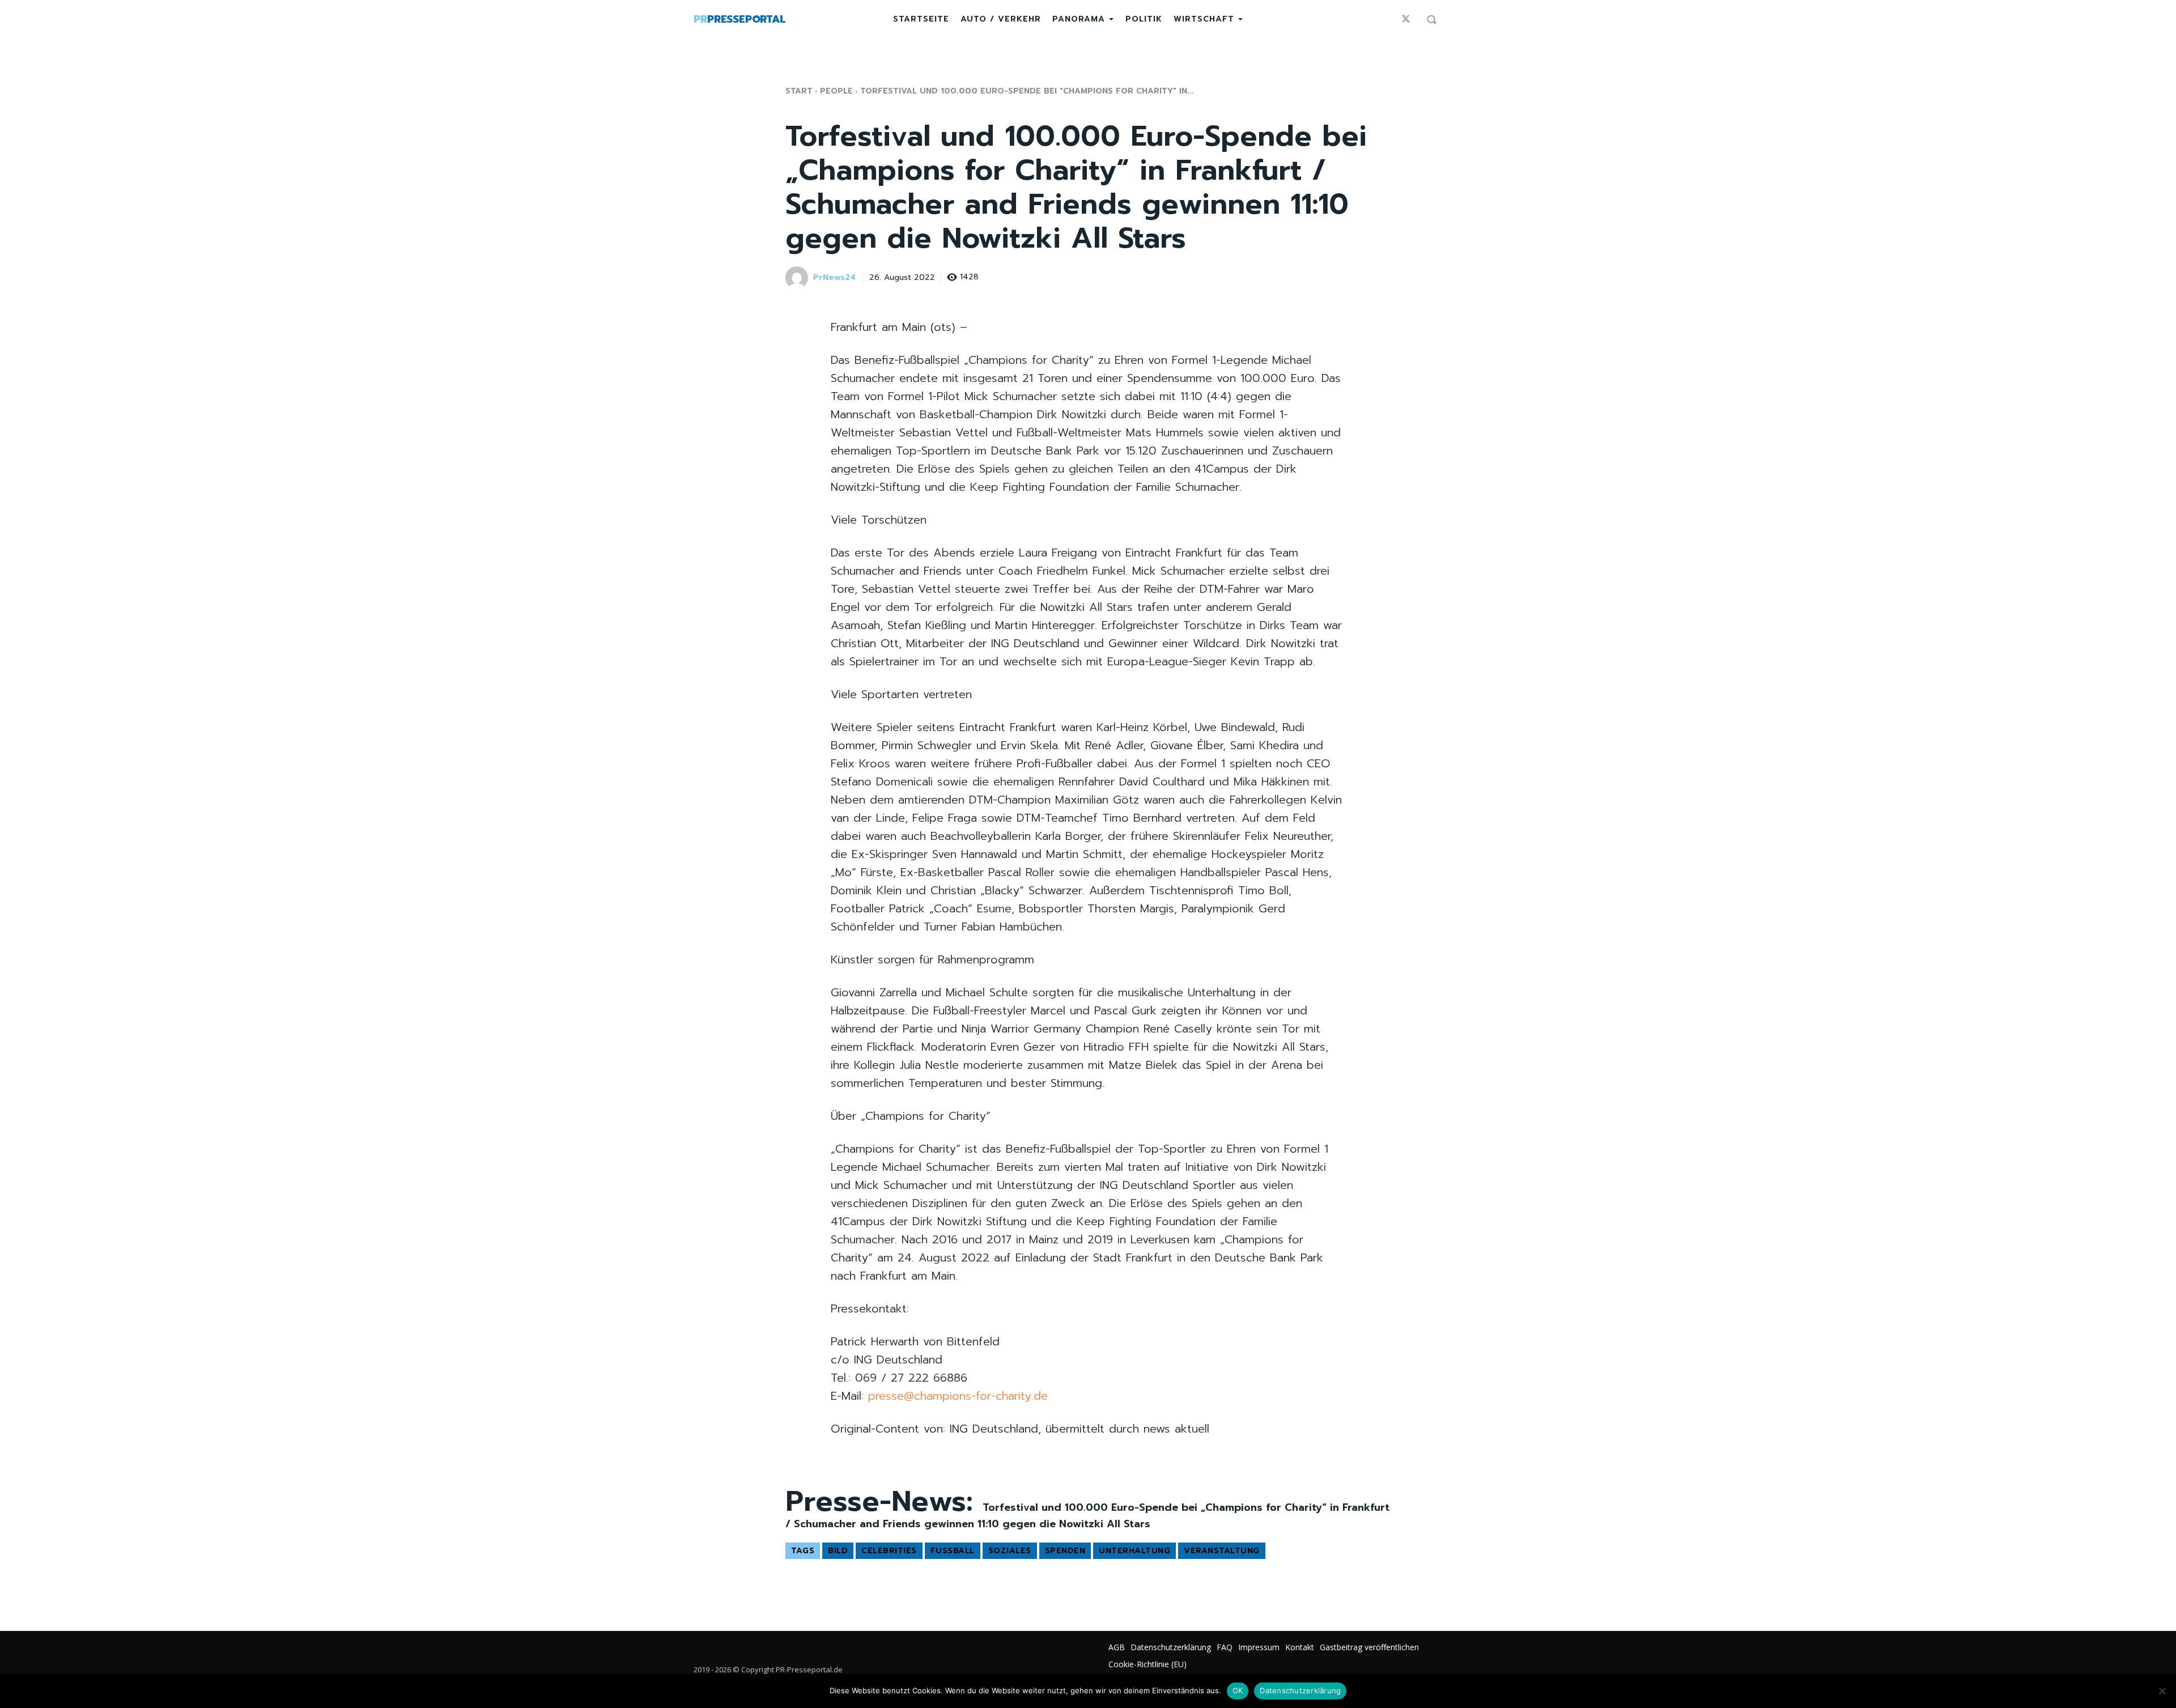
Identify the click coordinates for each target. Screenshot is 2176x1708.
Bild (838, 1551)
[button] (1431, 19)
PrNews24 (834, 278)
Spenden (1065, 1551)
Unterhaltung (1134, 1551)
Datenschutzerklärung (1300, 1690)
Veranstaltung (1222, 1551)
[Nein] (2162, 1691)
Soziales (1010, 1551)
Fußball (953, 1551)
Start (799, 91)
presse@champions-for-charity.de (958, 1396)
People (836, 91)
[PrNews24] (798, 278)
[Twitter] (1406, 19)
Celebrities (889, 1551)
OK (1238, 1690)
